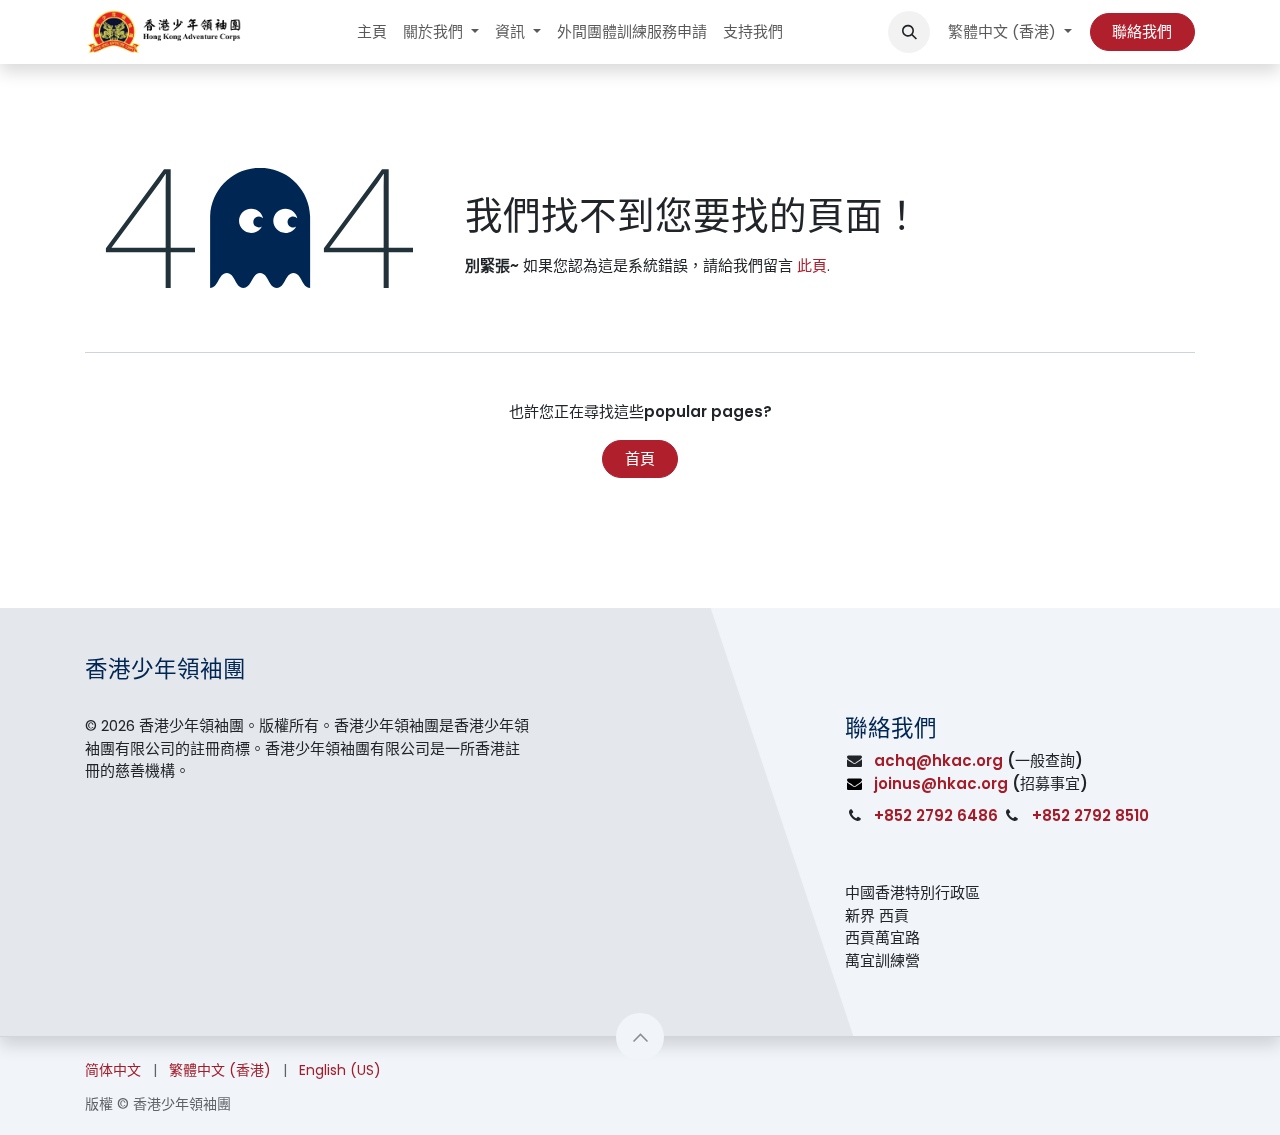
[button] (909, 32)
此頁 (812, 265)
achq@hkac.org (938, 760)
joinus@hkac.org (941, 783)
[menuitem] (372, 32)
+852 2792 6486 (936, 815)
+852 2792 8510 (1090, 815)
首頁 (640, 458)
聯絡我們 (1142, 31)
